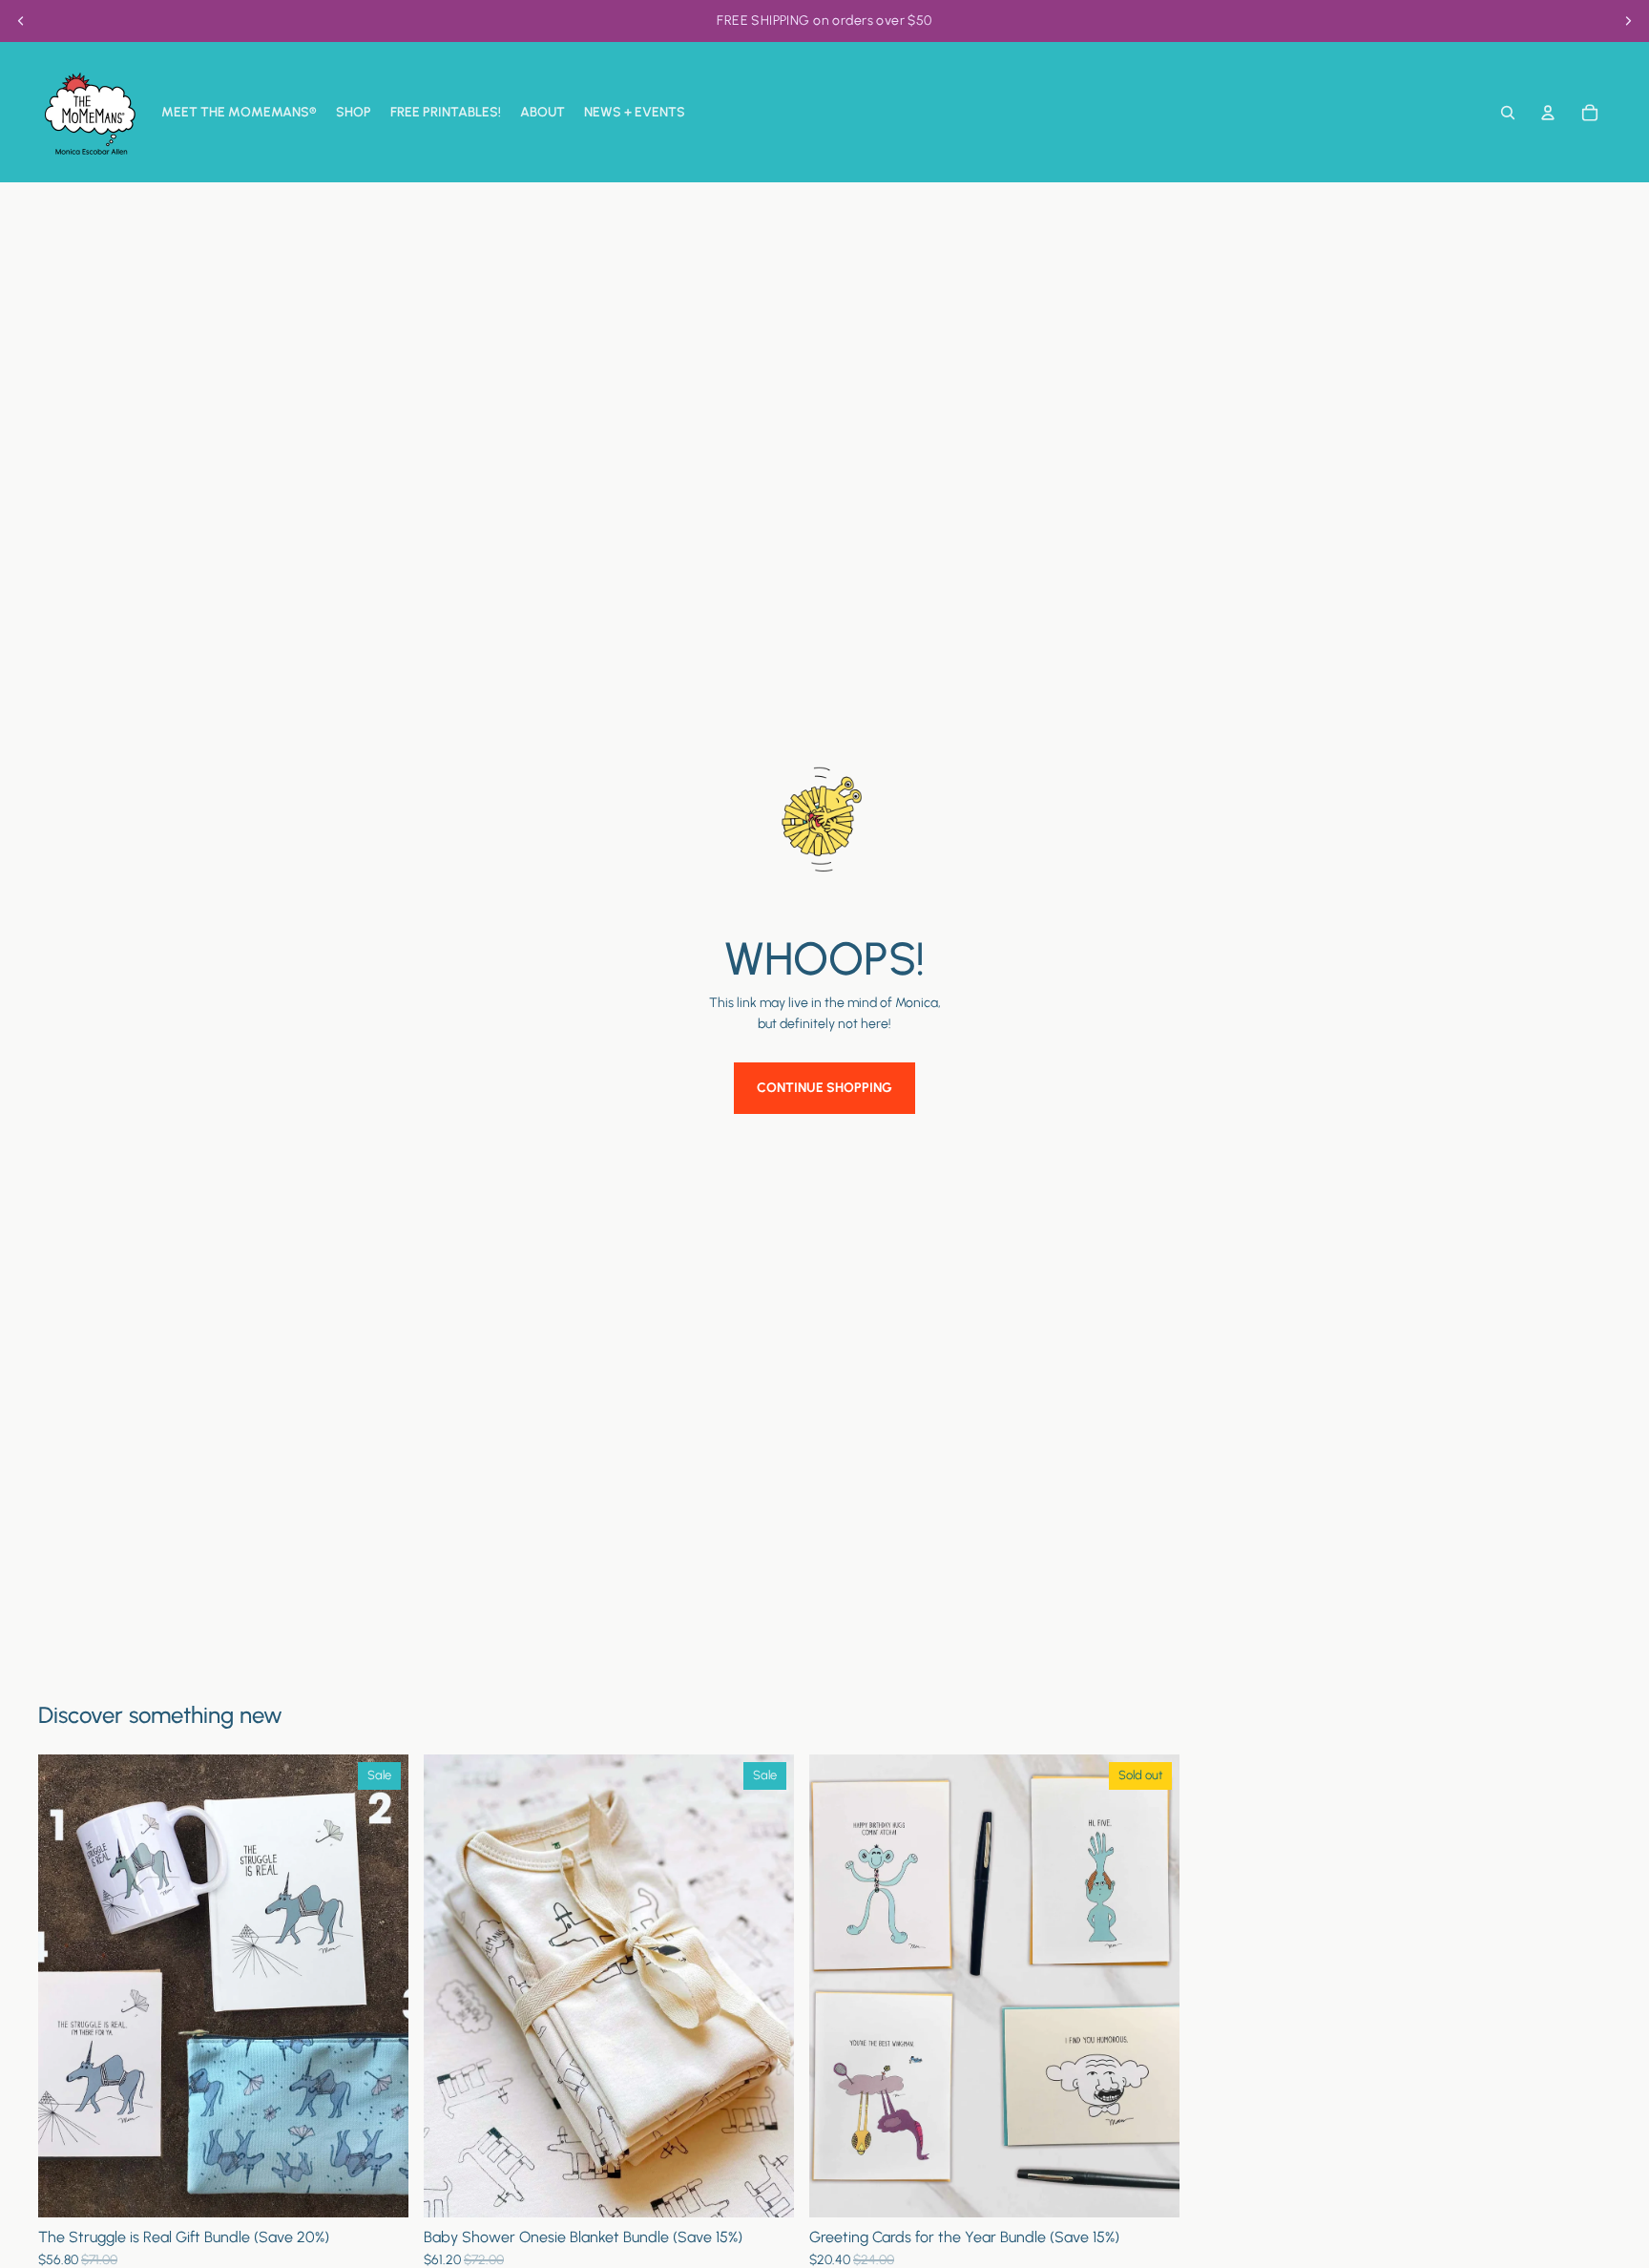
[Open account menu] (1548, 113)
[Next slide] (1628, 21)
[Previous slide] (21, 21)
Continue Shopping (824, 1088)
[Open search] (1508, 113)
